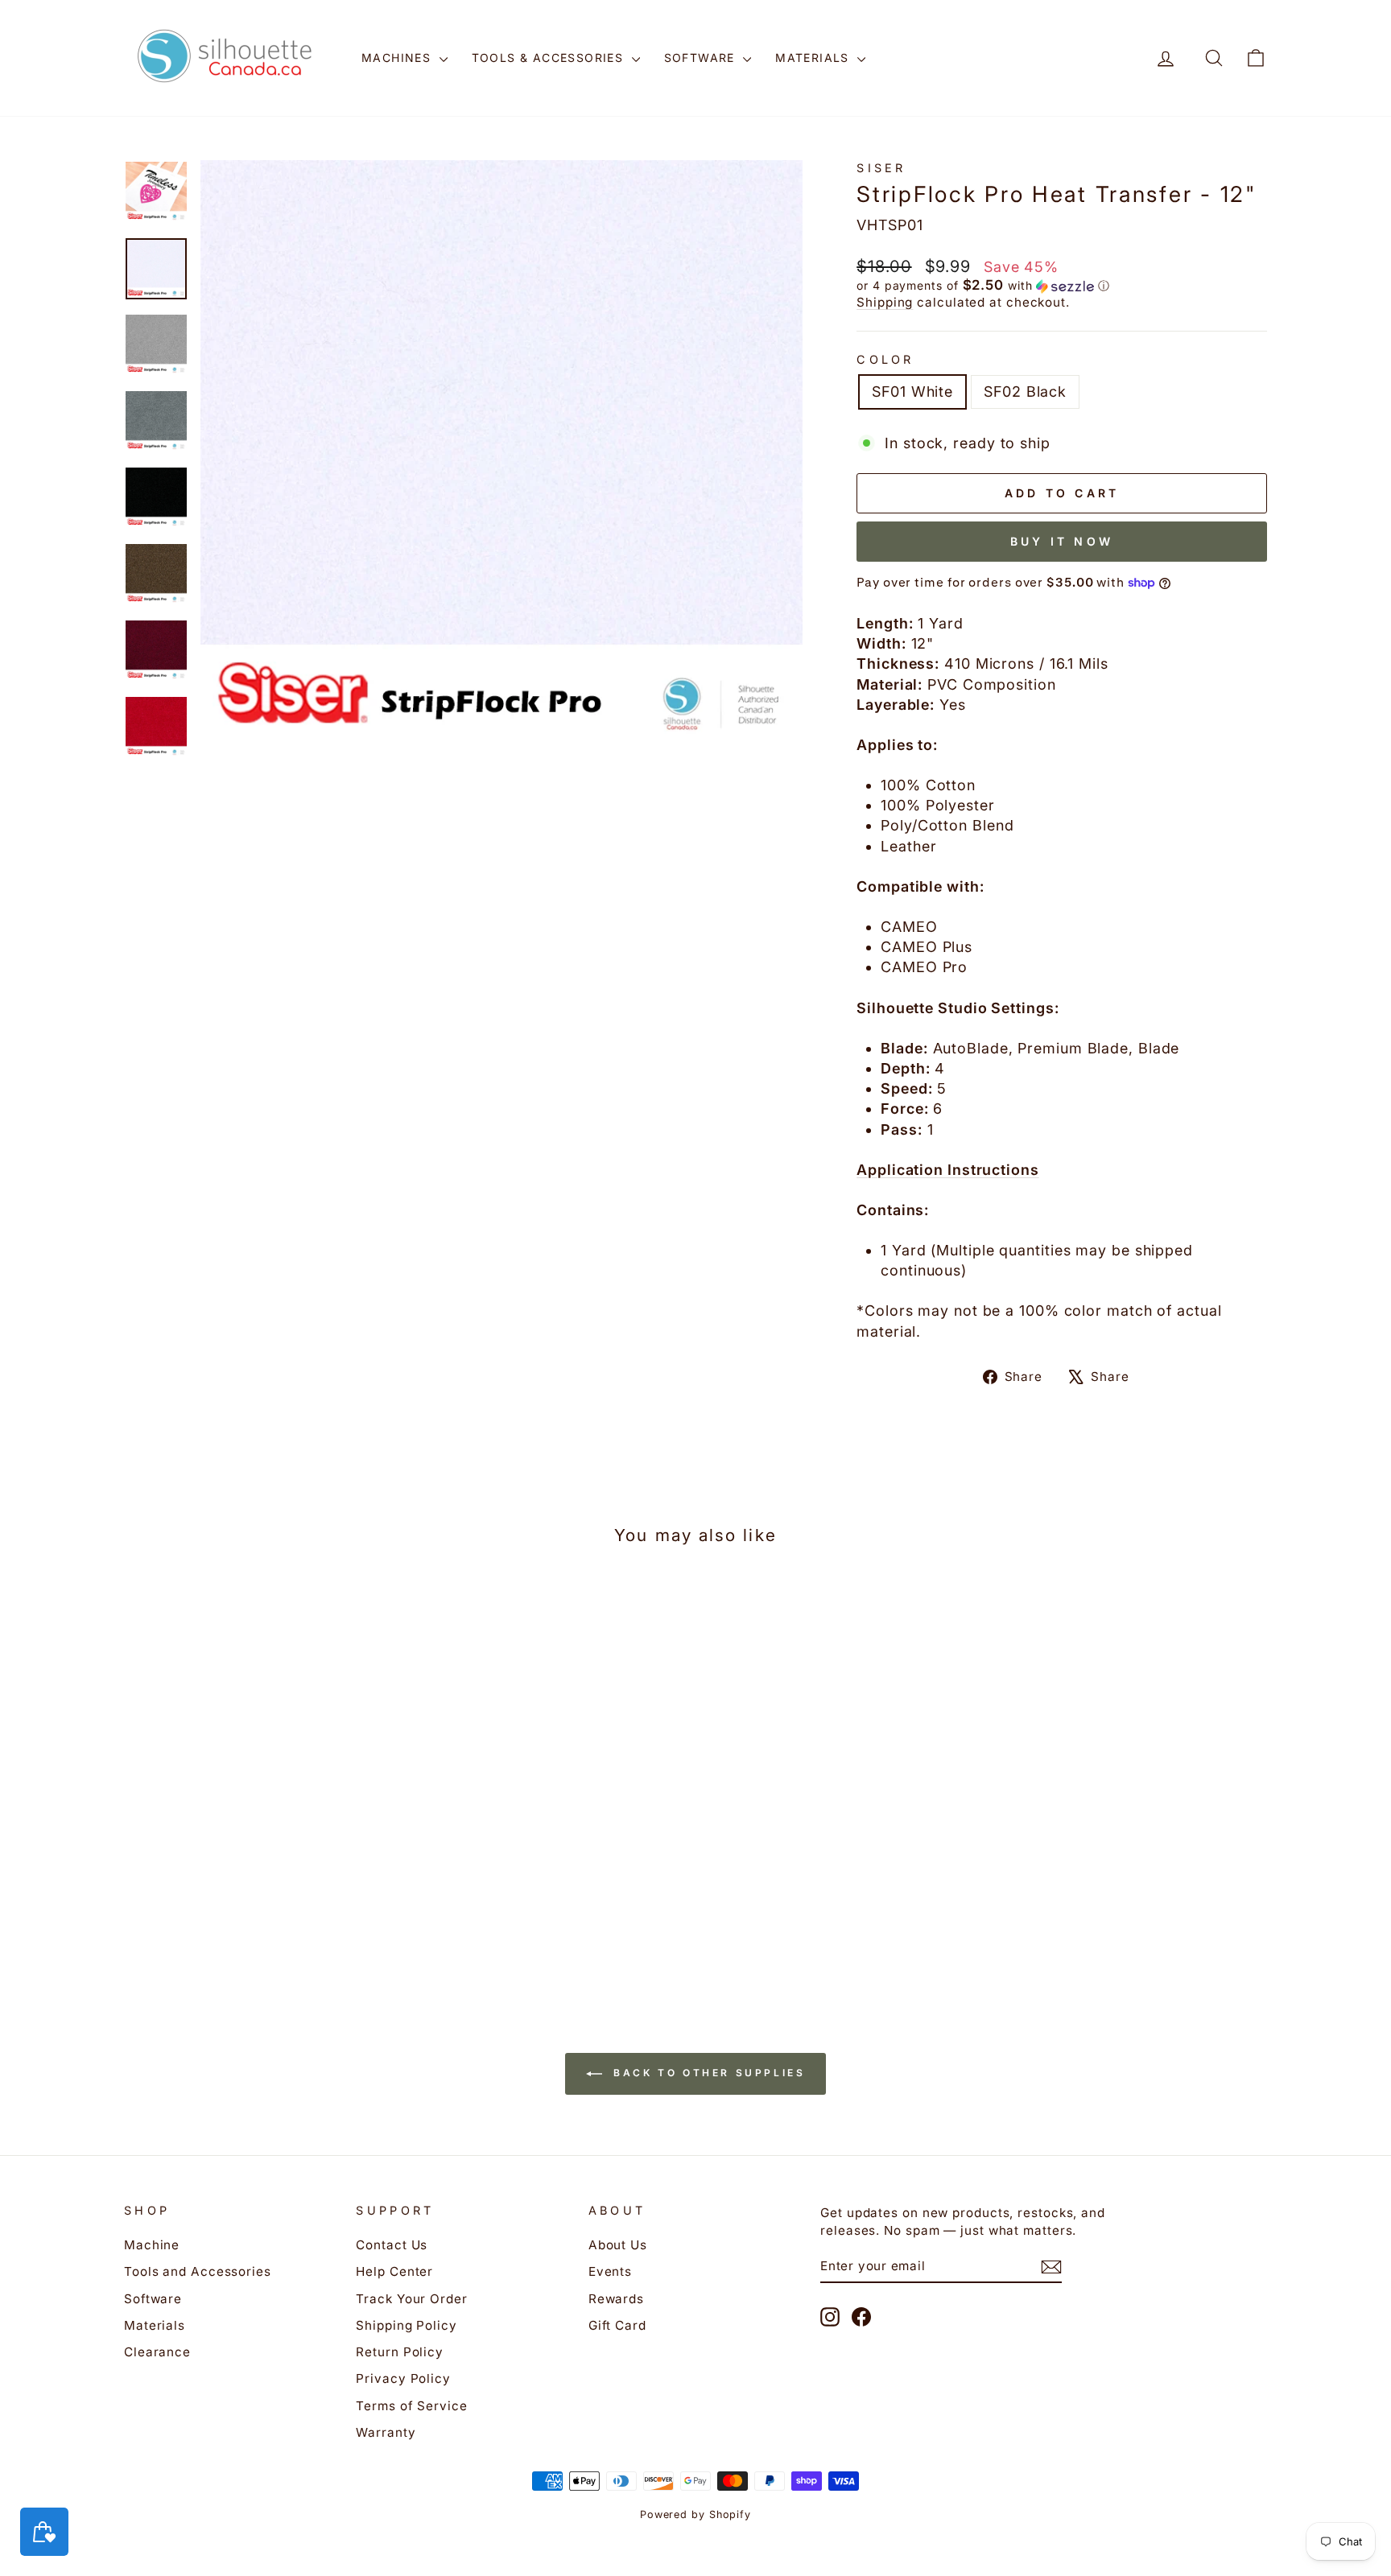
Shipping (885, 302)
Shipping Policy (407, 2325)
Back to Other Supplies (707, 2073)
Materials (814, 58)
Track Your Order (411, 2299)
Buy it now (1062, 541)
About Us (618, 2245)
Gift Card (617, 2325)
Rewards (616, 2299)
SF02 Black (1025, 392)
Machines (398, 58)
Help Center (394, 2271)
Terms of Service (411, 2406)
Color (885, 359)
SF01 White (912, 392)
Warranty (386, 2432)
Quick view (260, 1840)
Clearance (157, 2352)
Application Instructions (948, 1170)
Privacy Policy (403, 2378)
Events (610, 2271)
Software (702, 58)
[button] (1062, 286)
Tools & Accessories (550, 58)
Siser (881, 168)
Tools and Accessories (198, 2271)
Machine (152, 2245)
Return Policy (400, 2352)
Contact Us (392, 2245)
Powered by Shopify (695, 2514)
